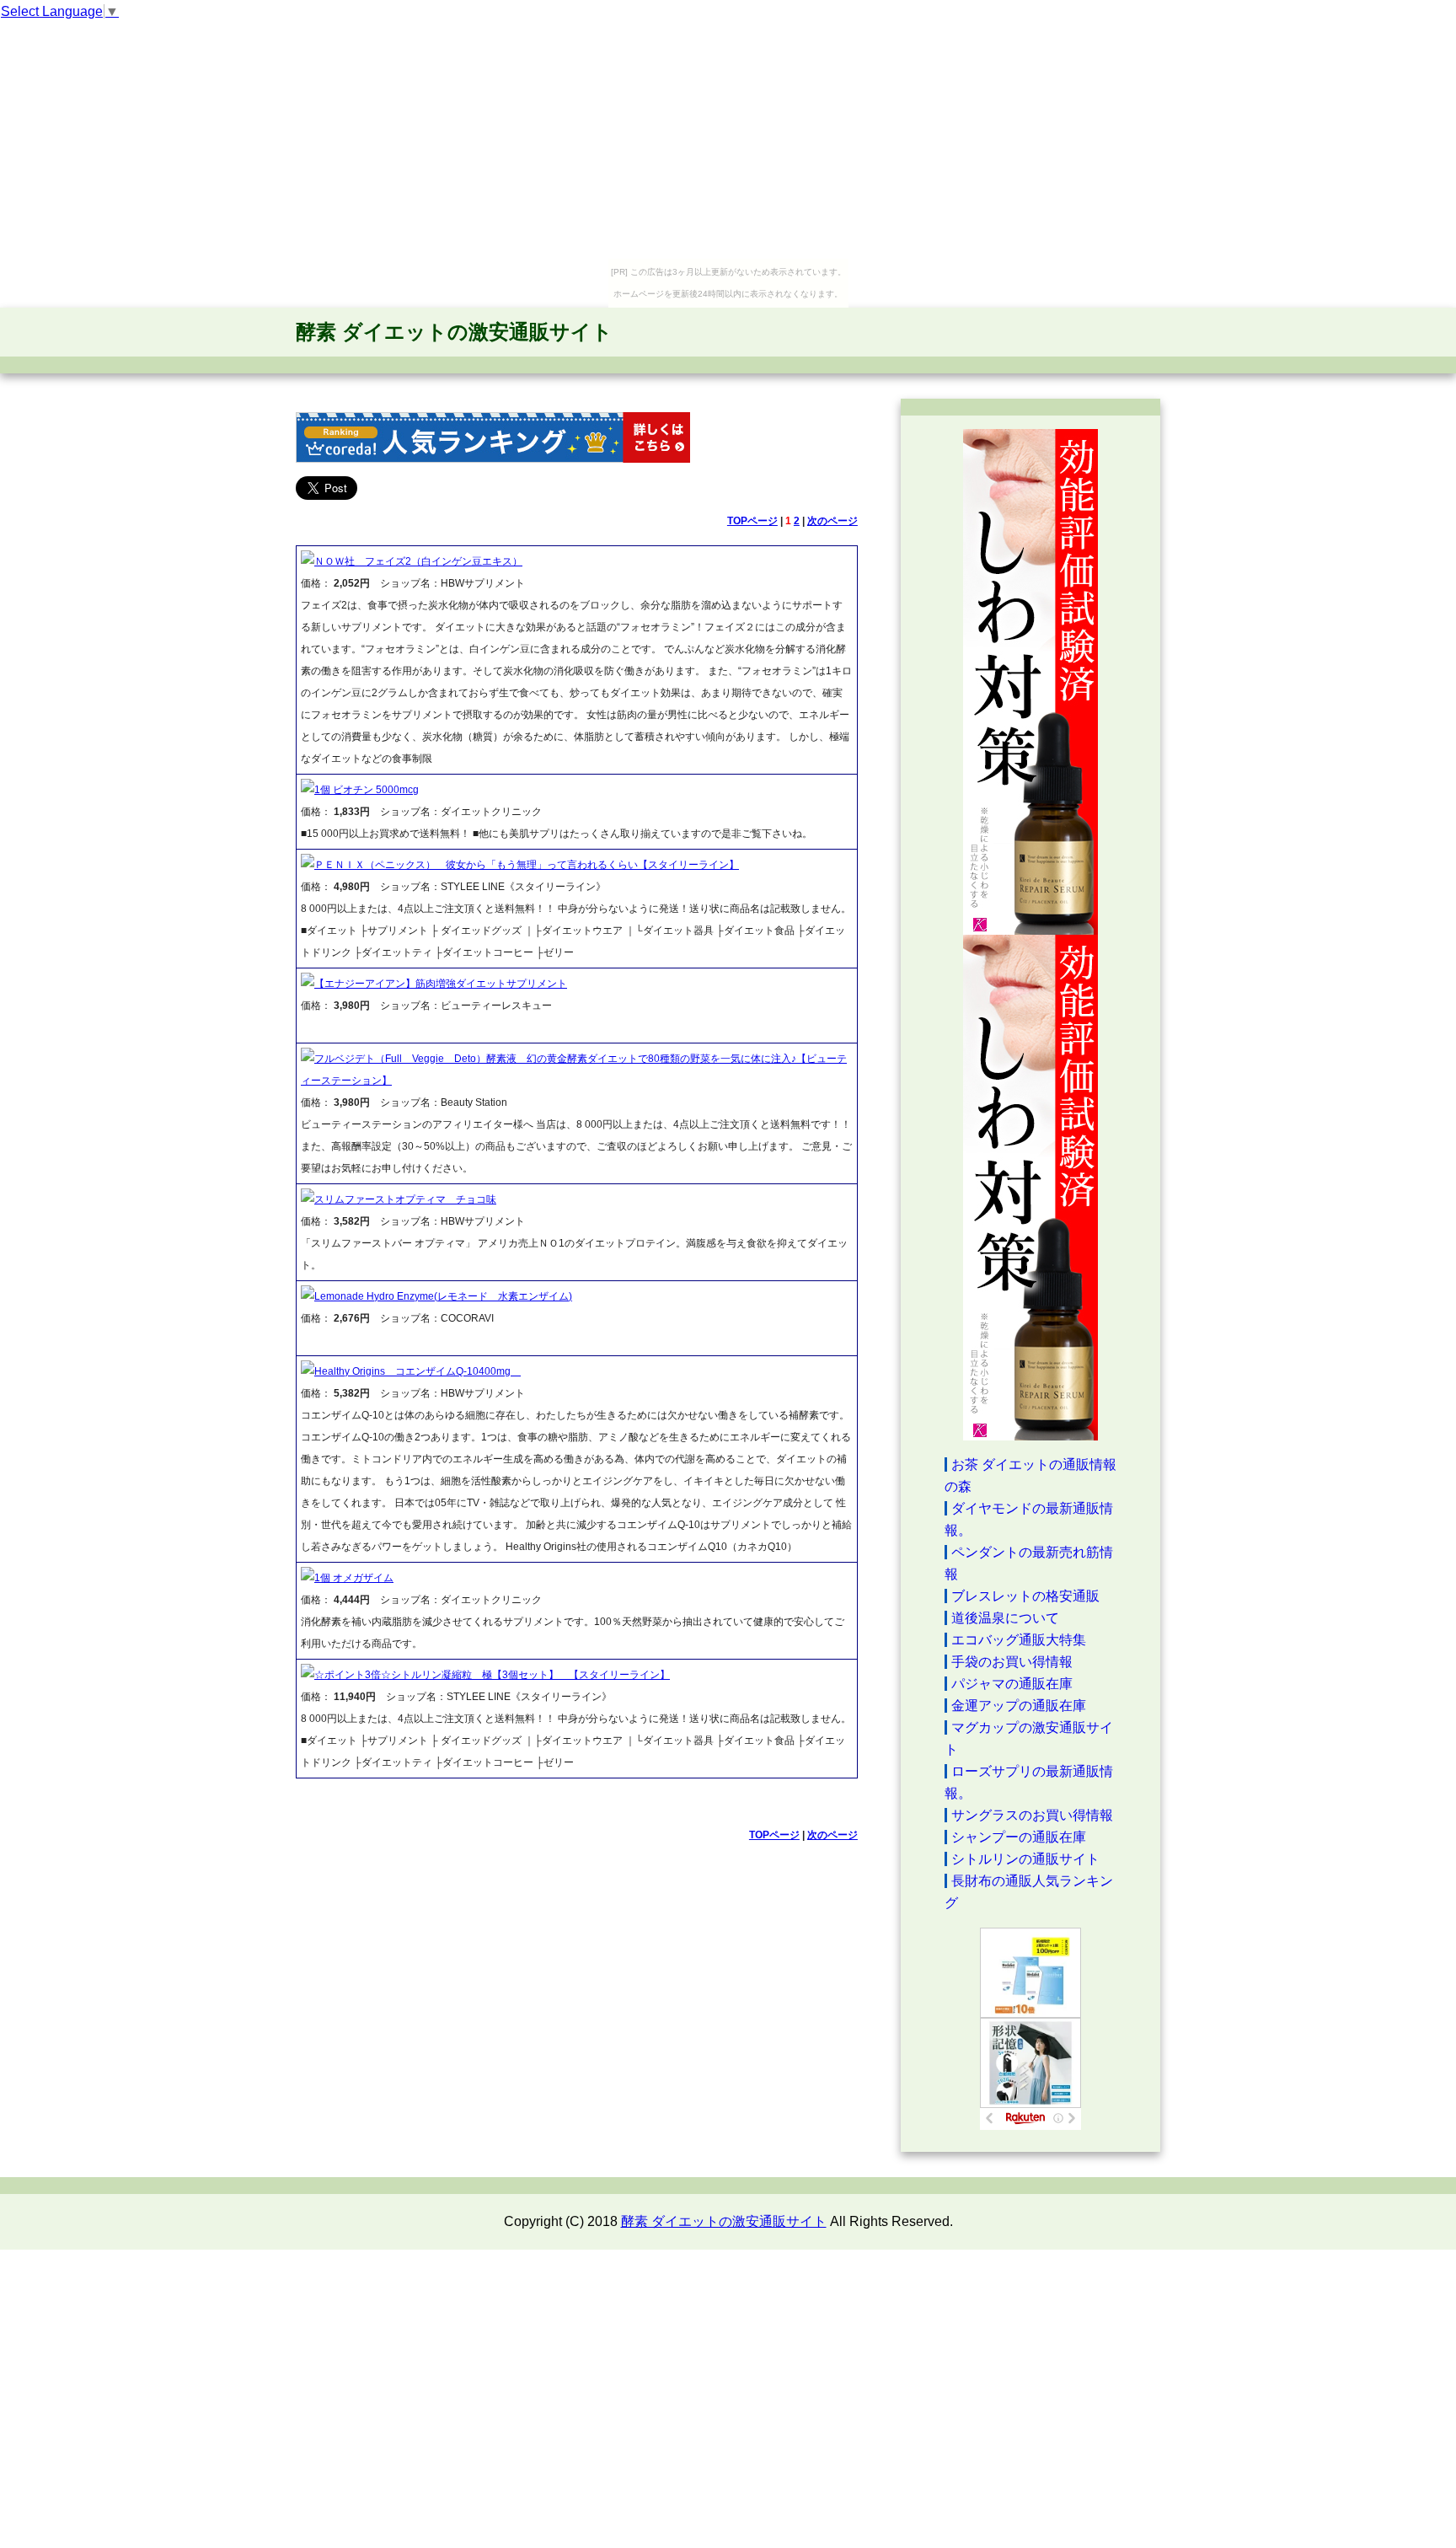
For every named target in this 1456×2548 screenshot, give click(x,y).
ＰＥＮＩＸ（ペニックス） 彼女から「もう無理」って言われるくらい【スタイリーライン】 (527, 865)
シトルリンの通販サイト (1025, 1859)
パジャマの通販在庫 (1012, 1684)
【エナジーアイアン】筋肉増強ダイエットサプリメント (441, 984)
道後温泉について (1005, 1618)
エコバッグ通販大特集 (1019, 1640)
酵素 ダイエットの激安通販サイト (454, 332)
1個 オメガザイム (354, 1578)
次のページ (832, 521)
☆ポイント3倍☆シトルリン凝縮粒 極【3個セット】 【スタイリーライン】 (492, 1675)
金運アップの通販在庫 (1019, 1706)
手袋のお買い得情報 (1012, 1662)
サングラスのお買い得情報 (1032, 1815)
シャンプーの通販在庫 (1019, 1837)
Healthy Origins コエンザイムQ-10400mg (418, 1371)
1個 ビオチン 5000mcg (367, 790)
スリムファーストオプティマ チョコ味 (405, 1199)
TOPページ (752, 521)
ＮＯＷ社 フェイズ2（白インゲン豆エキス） (418, 561)
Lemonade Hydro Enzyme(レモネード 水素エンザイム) (443, 1296)
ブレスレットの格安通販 (1025, 1596)
